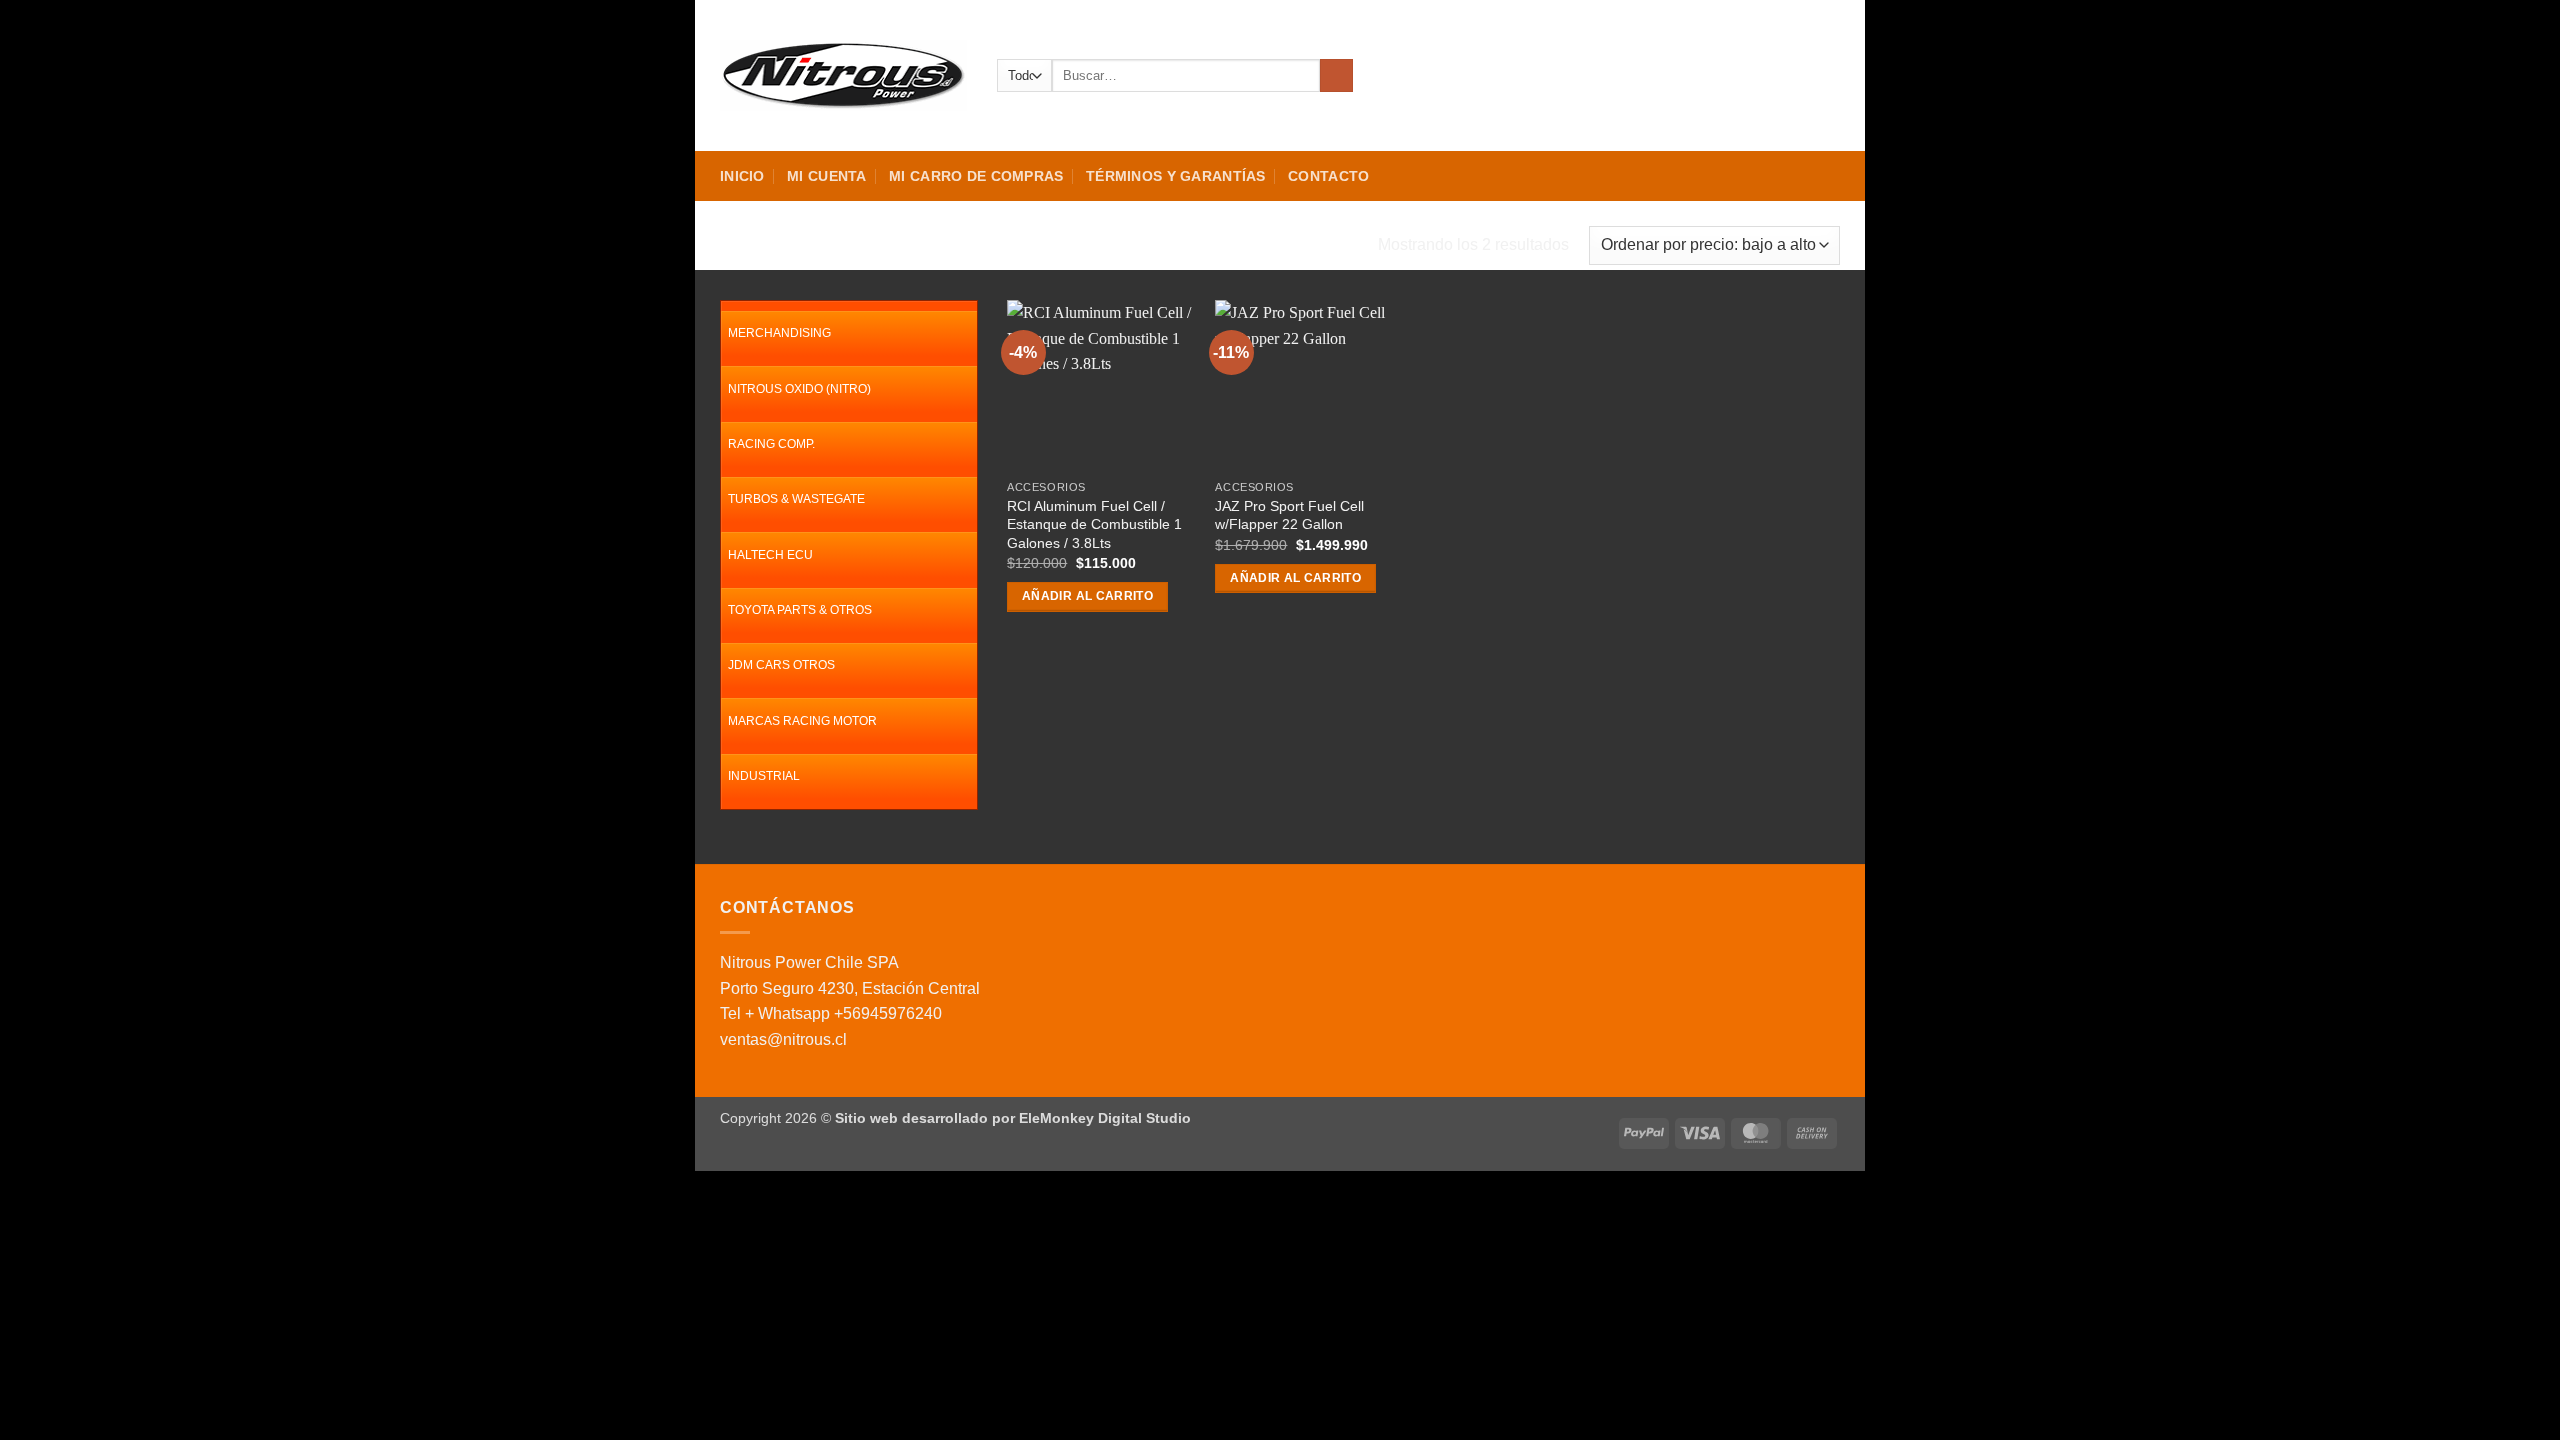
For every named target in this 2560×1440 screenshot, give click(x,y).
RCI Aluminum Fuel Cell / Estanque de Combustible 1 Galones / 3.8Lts (1094, 524)
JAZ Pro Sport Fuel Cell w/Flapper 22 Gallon (1289, 515)
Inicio (742, 176)
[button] (1757, 76)
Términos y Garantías (1176, 176)
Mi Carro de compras (976, 176)
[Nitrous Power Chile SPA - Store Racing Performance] (843, 75)
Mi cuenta (827, 176)
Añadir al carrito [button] (1087, 596)
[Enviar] (1336, 76)
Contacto (1328, 176)
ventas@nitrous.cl (783, 1039)
